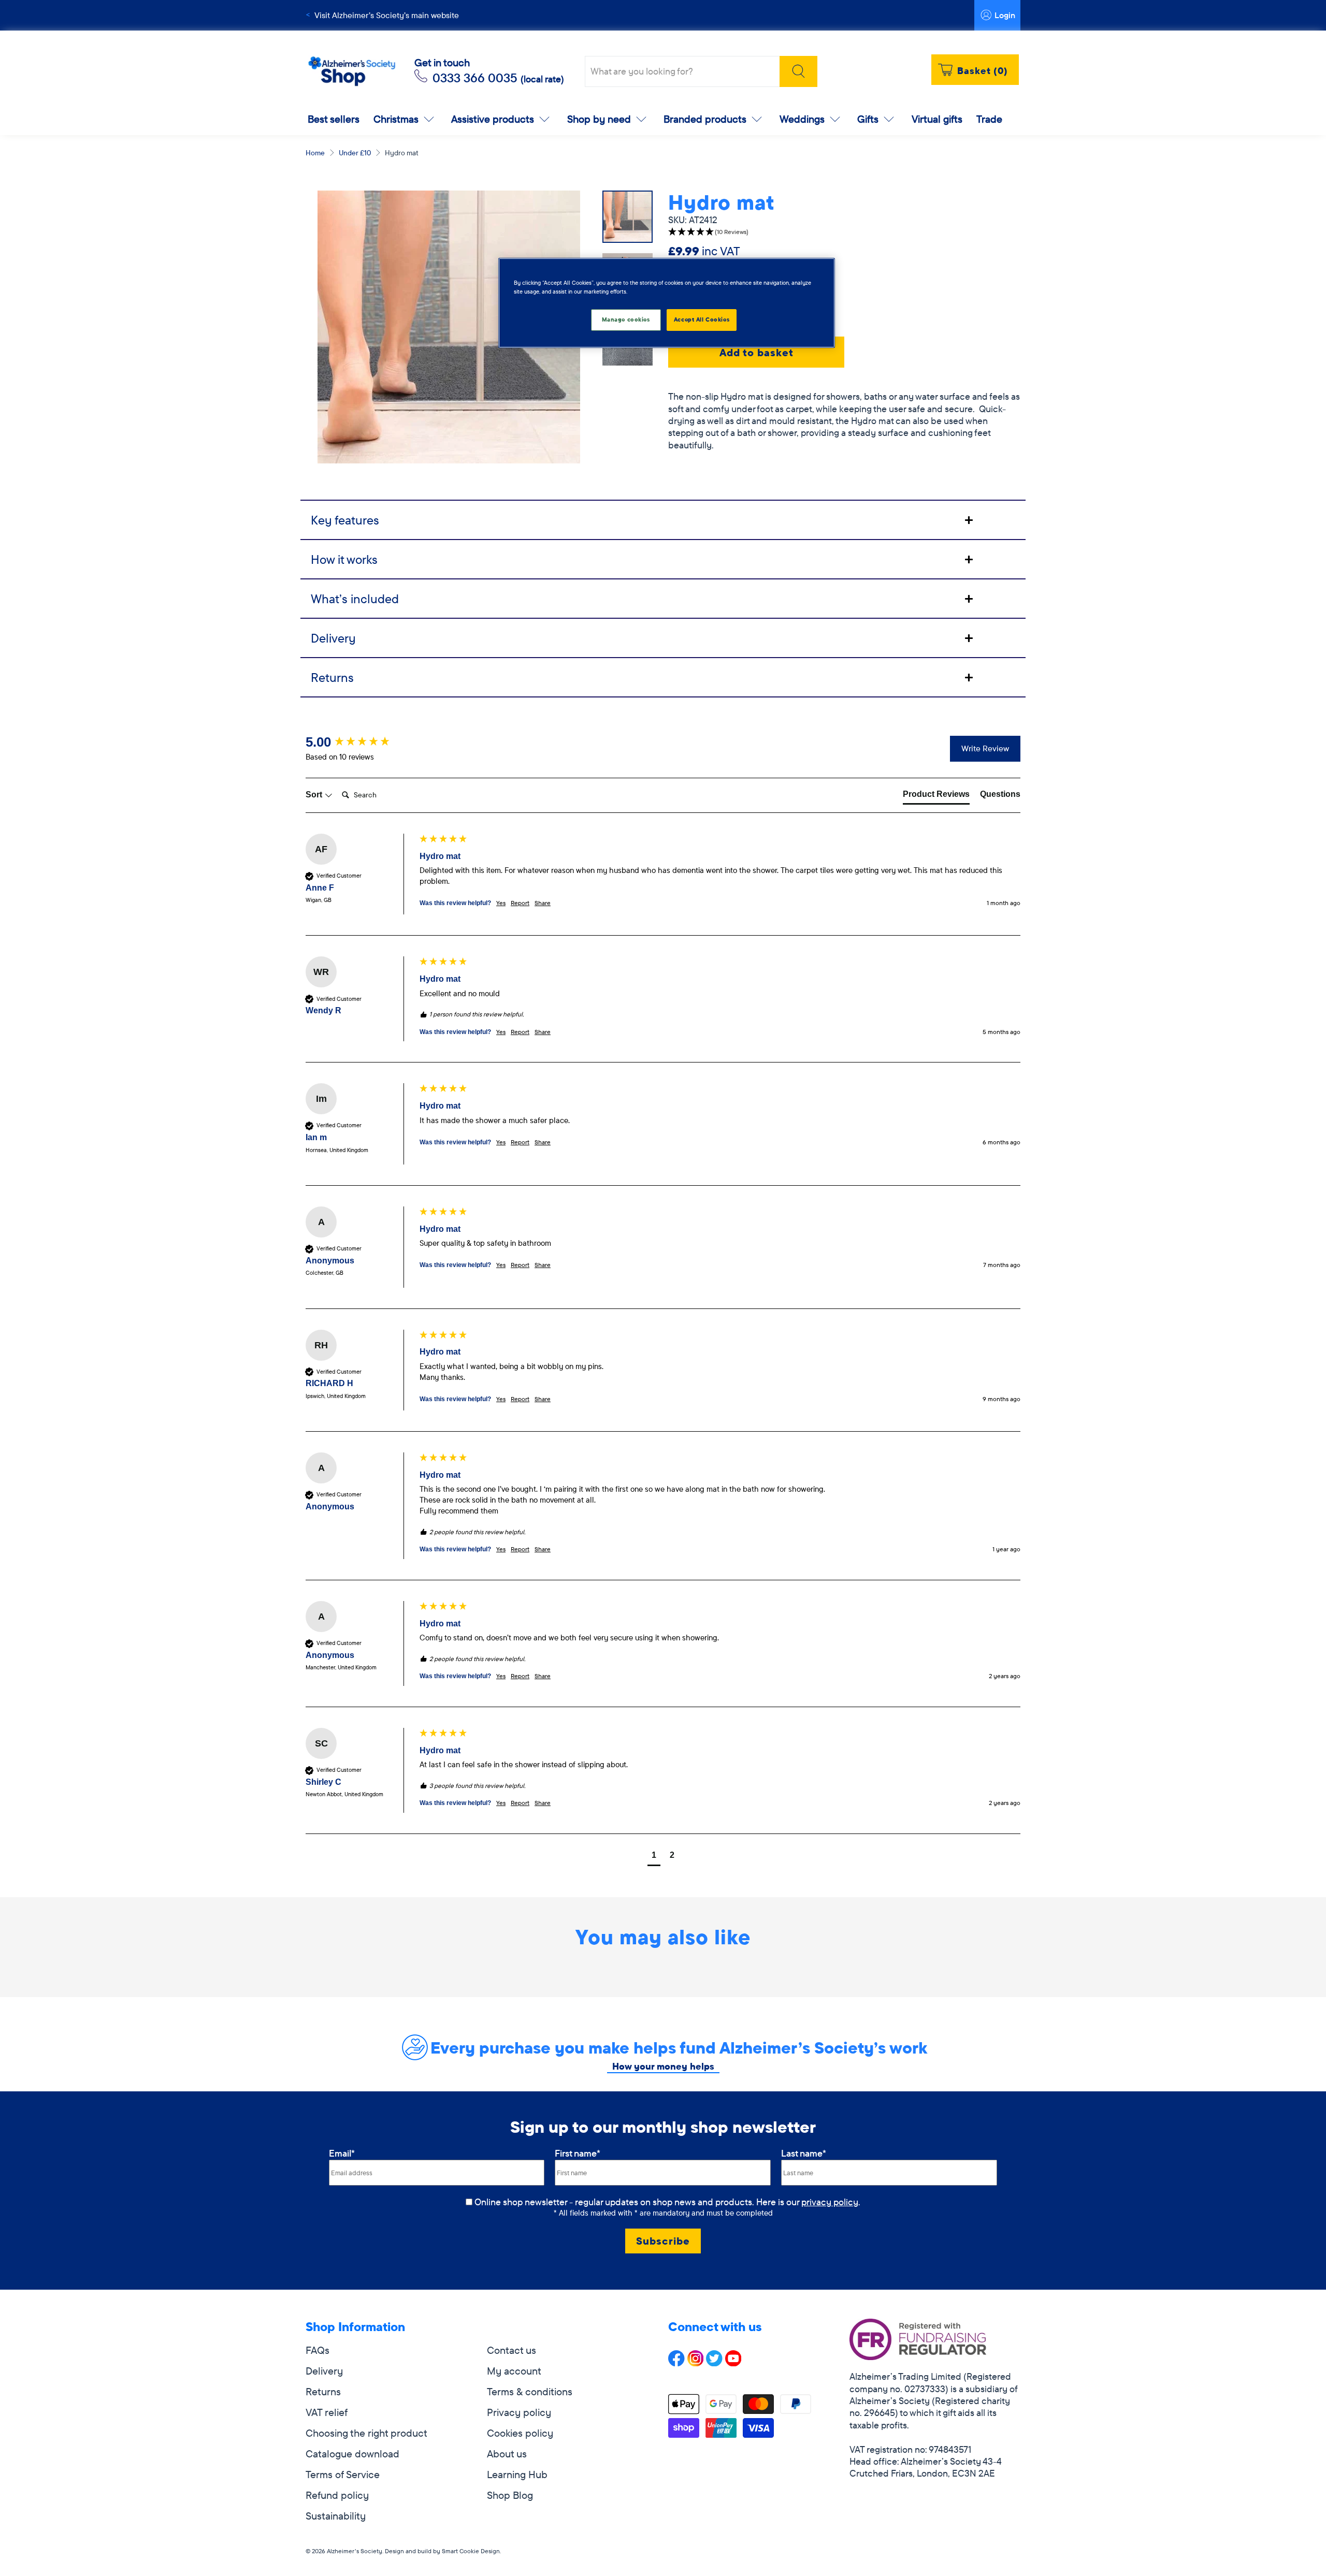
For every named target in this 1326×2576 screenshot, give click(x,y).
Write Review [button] (985, 748)
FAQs (318, 2350)
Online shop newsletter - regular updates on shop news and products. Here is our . (667, 2202)
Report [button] (520, 903)
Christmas (396, 119)
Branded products (705, 119)
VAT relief (327, 2412)
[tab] (663, 519)
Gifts (868, 119)
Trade (989, 119)
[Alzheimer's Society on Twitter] (714, 2362)
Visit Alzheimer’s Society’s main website (387, 15)
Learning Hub (517, 2474)
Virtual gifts (937, 119)
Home (315, 153)
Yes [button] (501, 903)
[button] (844, 232)
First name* (578, 2153)
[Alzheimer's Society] (352, 72)
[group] (360, 742)
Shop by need (599, 119)
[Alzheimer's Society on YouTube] (733, 2362)
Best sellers (334, 119)
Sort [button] (315, 795)
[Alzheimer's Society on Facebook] (676, 2362)
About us (507, 2454)
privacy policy (830, 2202)
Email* (342, 2153)
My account (514, 2371)
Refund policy (337, 2495)
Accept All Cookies (702, 319)
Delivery (324, 2371)
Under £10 (355, 153)
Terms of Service (343, 2474)
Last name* (804, 2153)
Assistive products (493, 119)
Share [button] (543, 903)
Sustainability (336, 2516)
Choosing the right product (366, 2433)
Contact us (511, 2350)
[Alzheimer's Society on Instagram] (696, 2362)
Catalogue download (352, 2454)
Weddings (802, 119)
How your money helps (663, 2066)
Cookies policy (520, 2433)
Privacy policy (519, 2412)
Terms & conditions (530, 2391)
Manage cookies (626, 319)
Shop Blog (510, 2495)
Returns (323, 2391)
